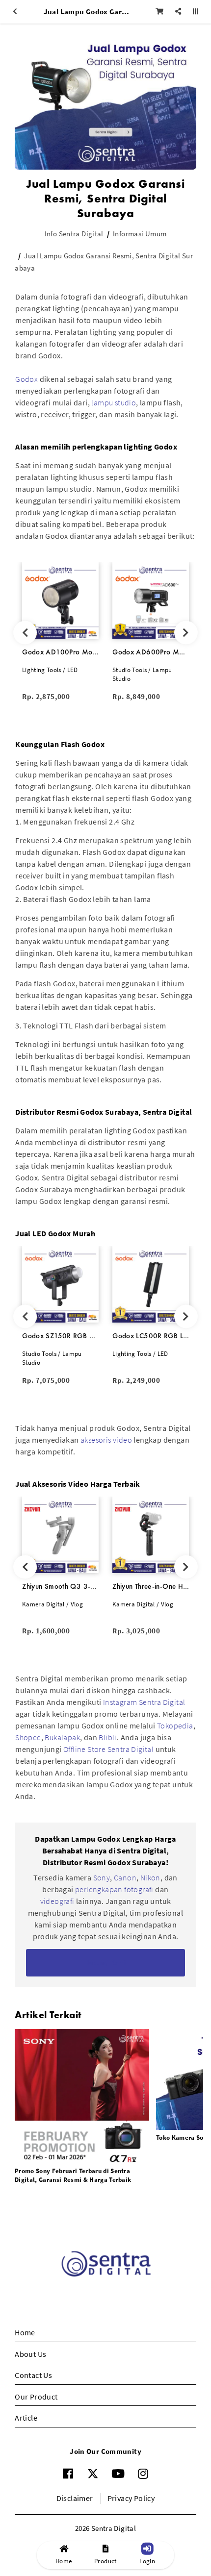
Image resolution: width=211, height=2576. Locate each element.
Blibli (107, 1737)
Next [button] (186, 633)
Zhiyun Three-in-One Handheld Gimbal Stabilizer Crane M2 (151, 1586)
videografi (58, 1901)
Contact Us (33, 2375)
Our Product (36, 2397)
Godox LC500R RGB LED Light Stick (151, 1336)
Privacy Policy (131, 2498)
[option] (60, 633)
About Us (30, 2354)
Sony (102, 1877)
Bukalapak (62, 1737)
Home (25, 2332)
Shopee (28, 1737)
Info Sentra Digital (74, 234)
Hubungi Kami (106, 1963)
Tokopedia (175, 1726)
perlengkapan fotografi (114, 1889)
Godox (26, 379)
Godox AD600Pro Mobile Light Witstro (151, 652)
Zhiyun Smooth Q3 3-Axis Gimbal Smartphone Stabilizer (60, 1586)
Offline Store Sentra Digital (108, 1749)
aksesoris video (106, 1440)
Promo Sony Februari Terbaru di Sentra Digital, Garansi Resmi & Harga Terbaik (73, 2175)
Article (26, 2418)
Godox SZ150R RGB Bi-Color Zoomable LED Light (60, 1336)
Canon (125, 1877)
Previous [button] (25, 633)
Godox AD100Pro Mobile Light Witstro (60, 652)
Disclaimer (75, 2498)
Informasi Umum (140, 234)
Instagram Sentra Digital (144, 1702)
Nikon (150, 1877)
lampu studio (114, 402)
